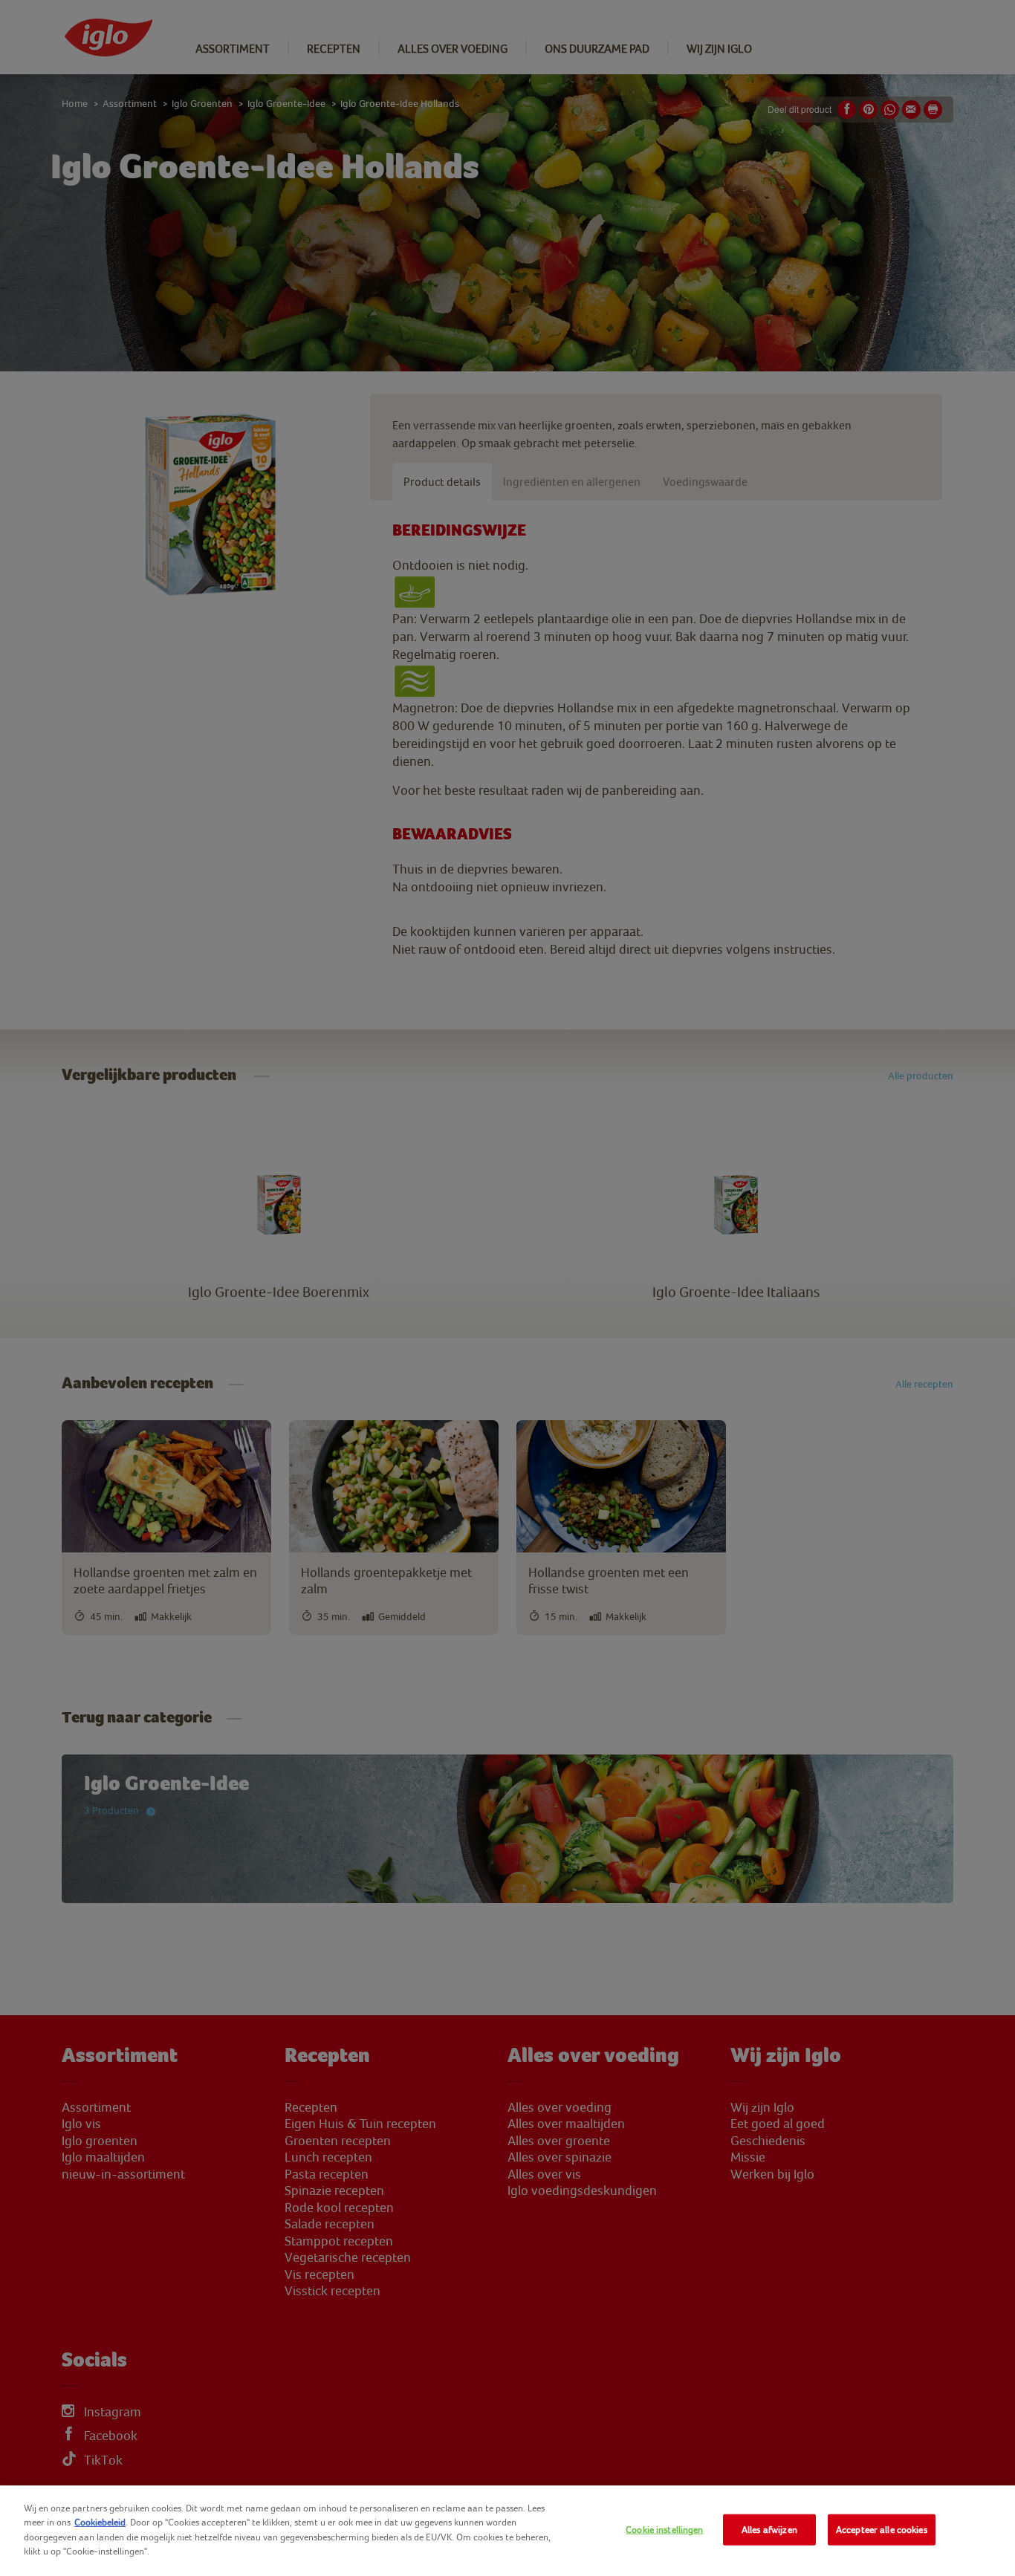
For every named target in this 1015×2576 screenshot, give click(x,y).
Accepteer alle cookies (882, 2530)
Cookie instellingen (664, 2530)
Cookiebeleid (100, 2522)
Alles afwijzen (769, 2530)
